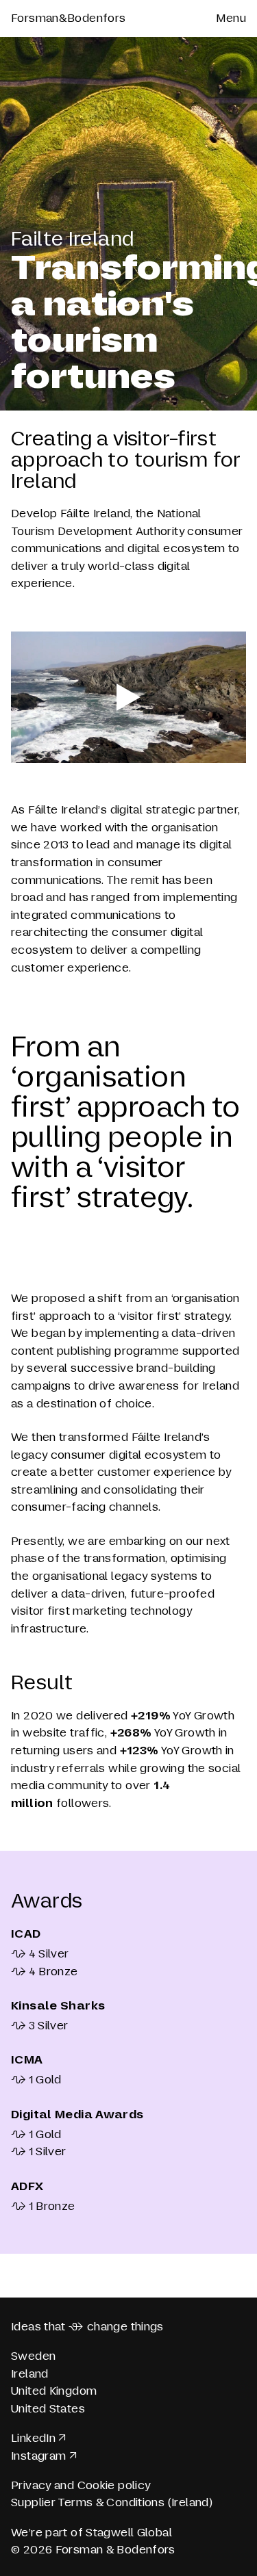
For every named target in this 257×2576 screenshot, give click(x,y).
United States (48, 2409)
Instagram (38, 2456)
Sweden (33, 2356)
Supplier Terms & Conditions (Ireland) (112, 2502)
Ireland (30, 2374)
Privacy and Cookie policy (81, 2485)
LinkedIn (33, 2438)
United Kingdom (54, 2391)
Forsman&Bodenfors (68, 18)
